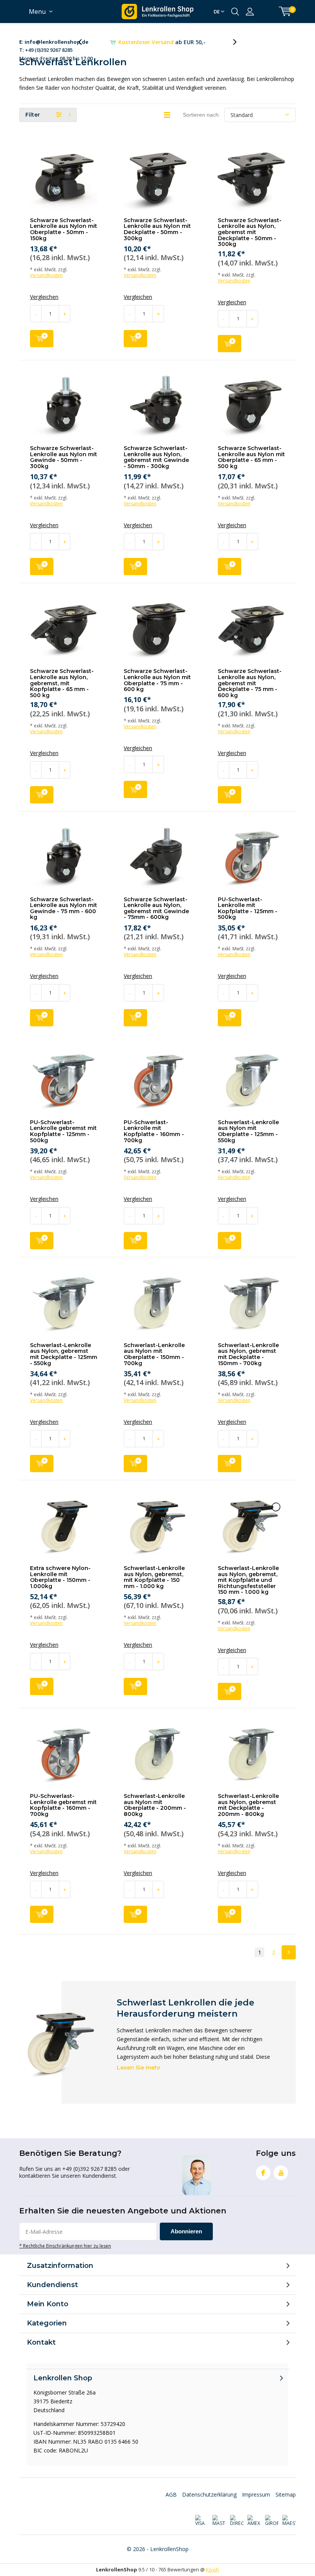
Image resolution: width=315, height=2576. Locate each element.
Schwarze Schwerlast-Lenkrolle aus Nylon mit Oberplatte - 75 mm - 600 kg (157, 680)
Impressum (256, 2494)
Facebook (263, 2173)
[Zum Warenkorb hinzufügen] (42, 339)
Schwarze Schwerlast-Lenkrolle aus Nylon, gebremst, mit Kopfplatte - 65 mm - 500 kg (62, 683)
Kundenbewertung (162, 42)
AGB (171, 2494)
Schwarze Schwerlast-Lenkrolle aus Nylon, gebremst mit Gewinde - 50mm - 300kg (156, 457)
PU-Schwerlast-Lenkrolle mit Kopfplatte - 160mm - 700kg (154, 1131)
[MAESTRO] (289, 2521)
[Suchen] (235, 12)
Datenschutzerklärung (209, 2494)
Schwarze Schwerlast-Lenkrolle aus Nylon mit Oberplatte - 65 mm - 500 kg (251, 457)
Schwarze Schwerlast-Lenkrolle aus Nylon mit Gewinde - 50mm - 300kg (64, 457)
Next (289, 1952)
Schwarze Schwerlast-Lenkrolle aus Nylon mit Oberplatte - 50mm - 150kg (64, 229)
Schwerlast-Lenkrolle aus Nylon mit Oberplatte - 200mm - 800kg (155, 1805)
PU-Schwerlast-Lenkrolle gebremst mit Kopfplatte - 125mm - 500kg (63, 1131)
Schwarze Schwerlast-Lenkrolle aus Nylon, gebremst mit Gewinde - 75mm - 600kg (156, 908)
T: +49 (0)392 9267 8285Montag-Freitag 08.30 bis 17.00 (56, 42)
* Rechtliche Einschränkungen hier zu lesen (65, 2246)
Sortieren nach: (201, 115)
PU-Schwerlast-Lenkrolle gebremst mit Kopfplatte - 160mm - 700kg (63, 1805)
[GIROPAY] (271, 2521)
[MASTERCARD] (219, 2521)
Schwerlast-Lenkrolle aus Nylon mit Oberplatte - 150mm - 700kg (154, 1354)
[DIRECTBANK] (236, 2521)
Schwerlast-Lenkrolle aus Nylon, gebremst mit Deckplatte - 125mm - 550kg (64, 1354)
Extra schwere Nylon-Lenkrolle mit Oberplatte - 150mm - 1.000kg (60, 1577)
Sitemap (286, 2494)
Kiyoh (212, 2569)
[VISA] (201, 2521)
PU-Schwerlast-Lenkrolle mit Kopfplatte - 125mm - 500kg (248, 908)
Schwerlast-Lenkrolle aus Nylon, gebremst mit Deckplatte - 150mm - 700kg (248, 1354)
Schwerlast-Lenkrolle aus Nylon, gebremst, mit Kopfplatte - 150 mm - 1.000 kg (154, 1577)
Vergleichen (44, 297)
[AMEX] (254, 2521)
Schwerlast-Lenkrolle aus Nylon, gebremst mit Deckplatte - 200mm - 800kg (248, 1805)
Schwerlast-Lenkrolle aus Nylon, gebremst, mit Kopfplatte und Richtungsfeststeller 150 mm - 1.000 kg (248, 1580)
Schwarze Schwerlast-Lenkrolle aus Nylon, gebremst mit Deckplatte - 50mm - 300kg (250, 232)
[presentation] (84, 42)
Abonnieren (186, 2231)
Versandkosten (46, 275)
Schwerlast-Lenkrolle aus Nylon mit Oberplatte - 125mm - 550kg (248, 1131)
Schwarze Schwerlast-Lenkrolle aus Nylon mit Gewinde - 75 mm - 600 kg (64, 908)
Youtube (281, 2173)
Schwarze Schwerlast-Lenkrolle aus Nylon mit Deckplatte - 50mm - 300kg (157, 229)
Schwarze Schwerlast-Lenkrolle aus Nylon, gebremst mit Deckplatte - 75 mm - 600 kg (250, 683)
